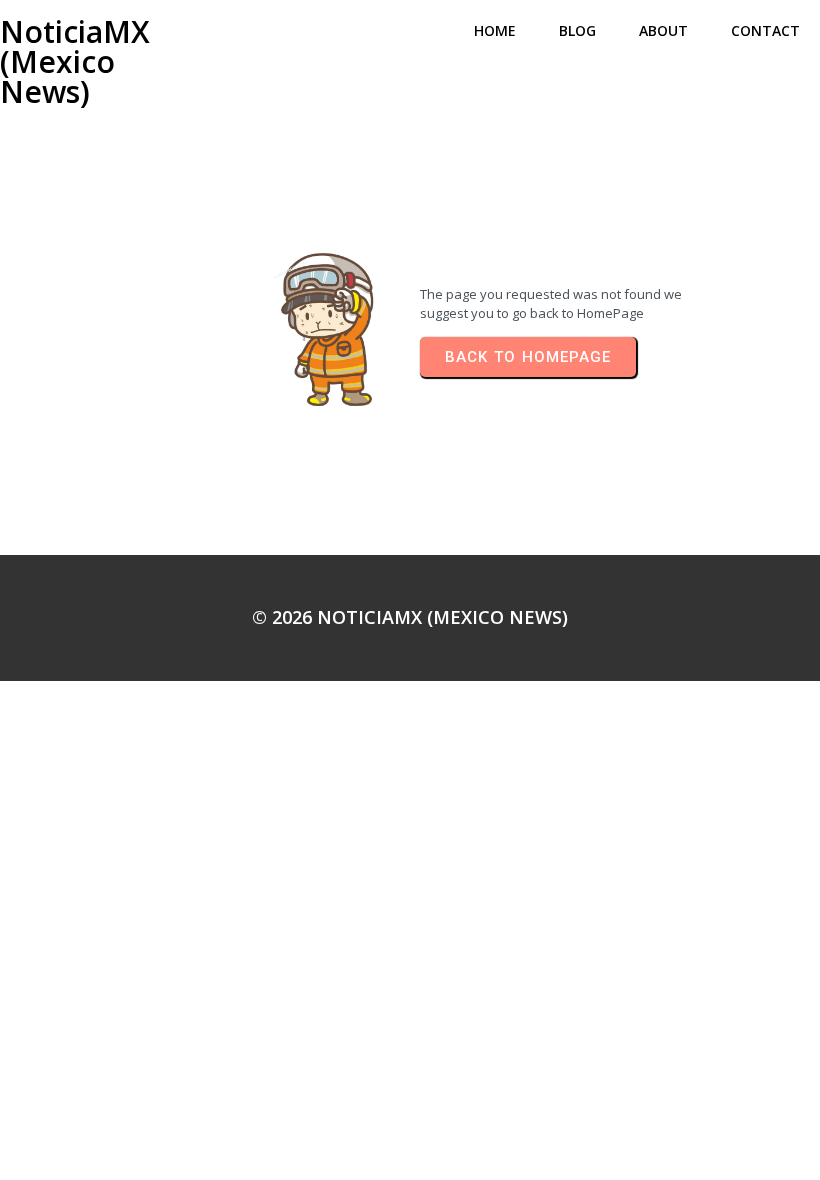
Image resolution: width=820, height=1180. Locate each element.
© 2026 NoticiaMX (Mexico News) (410, 617)
